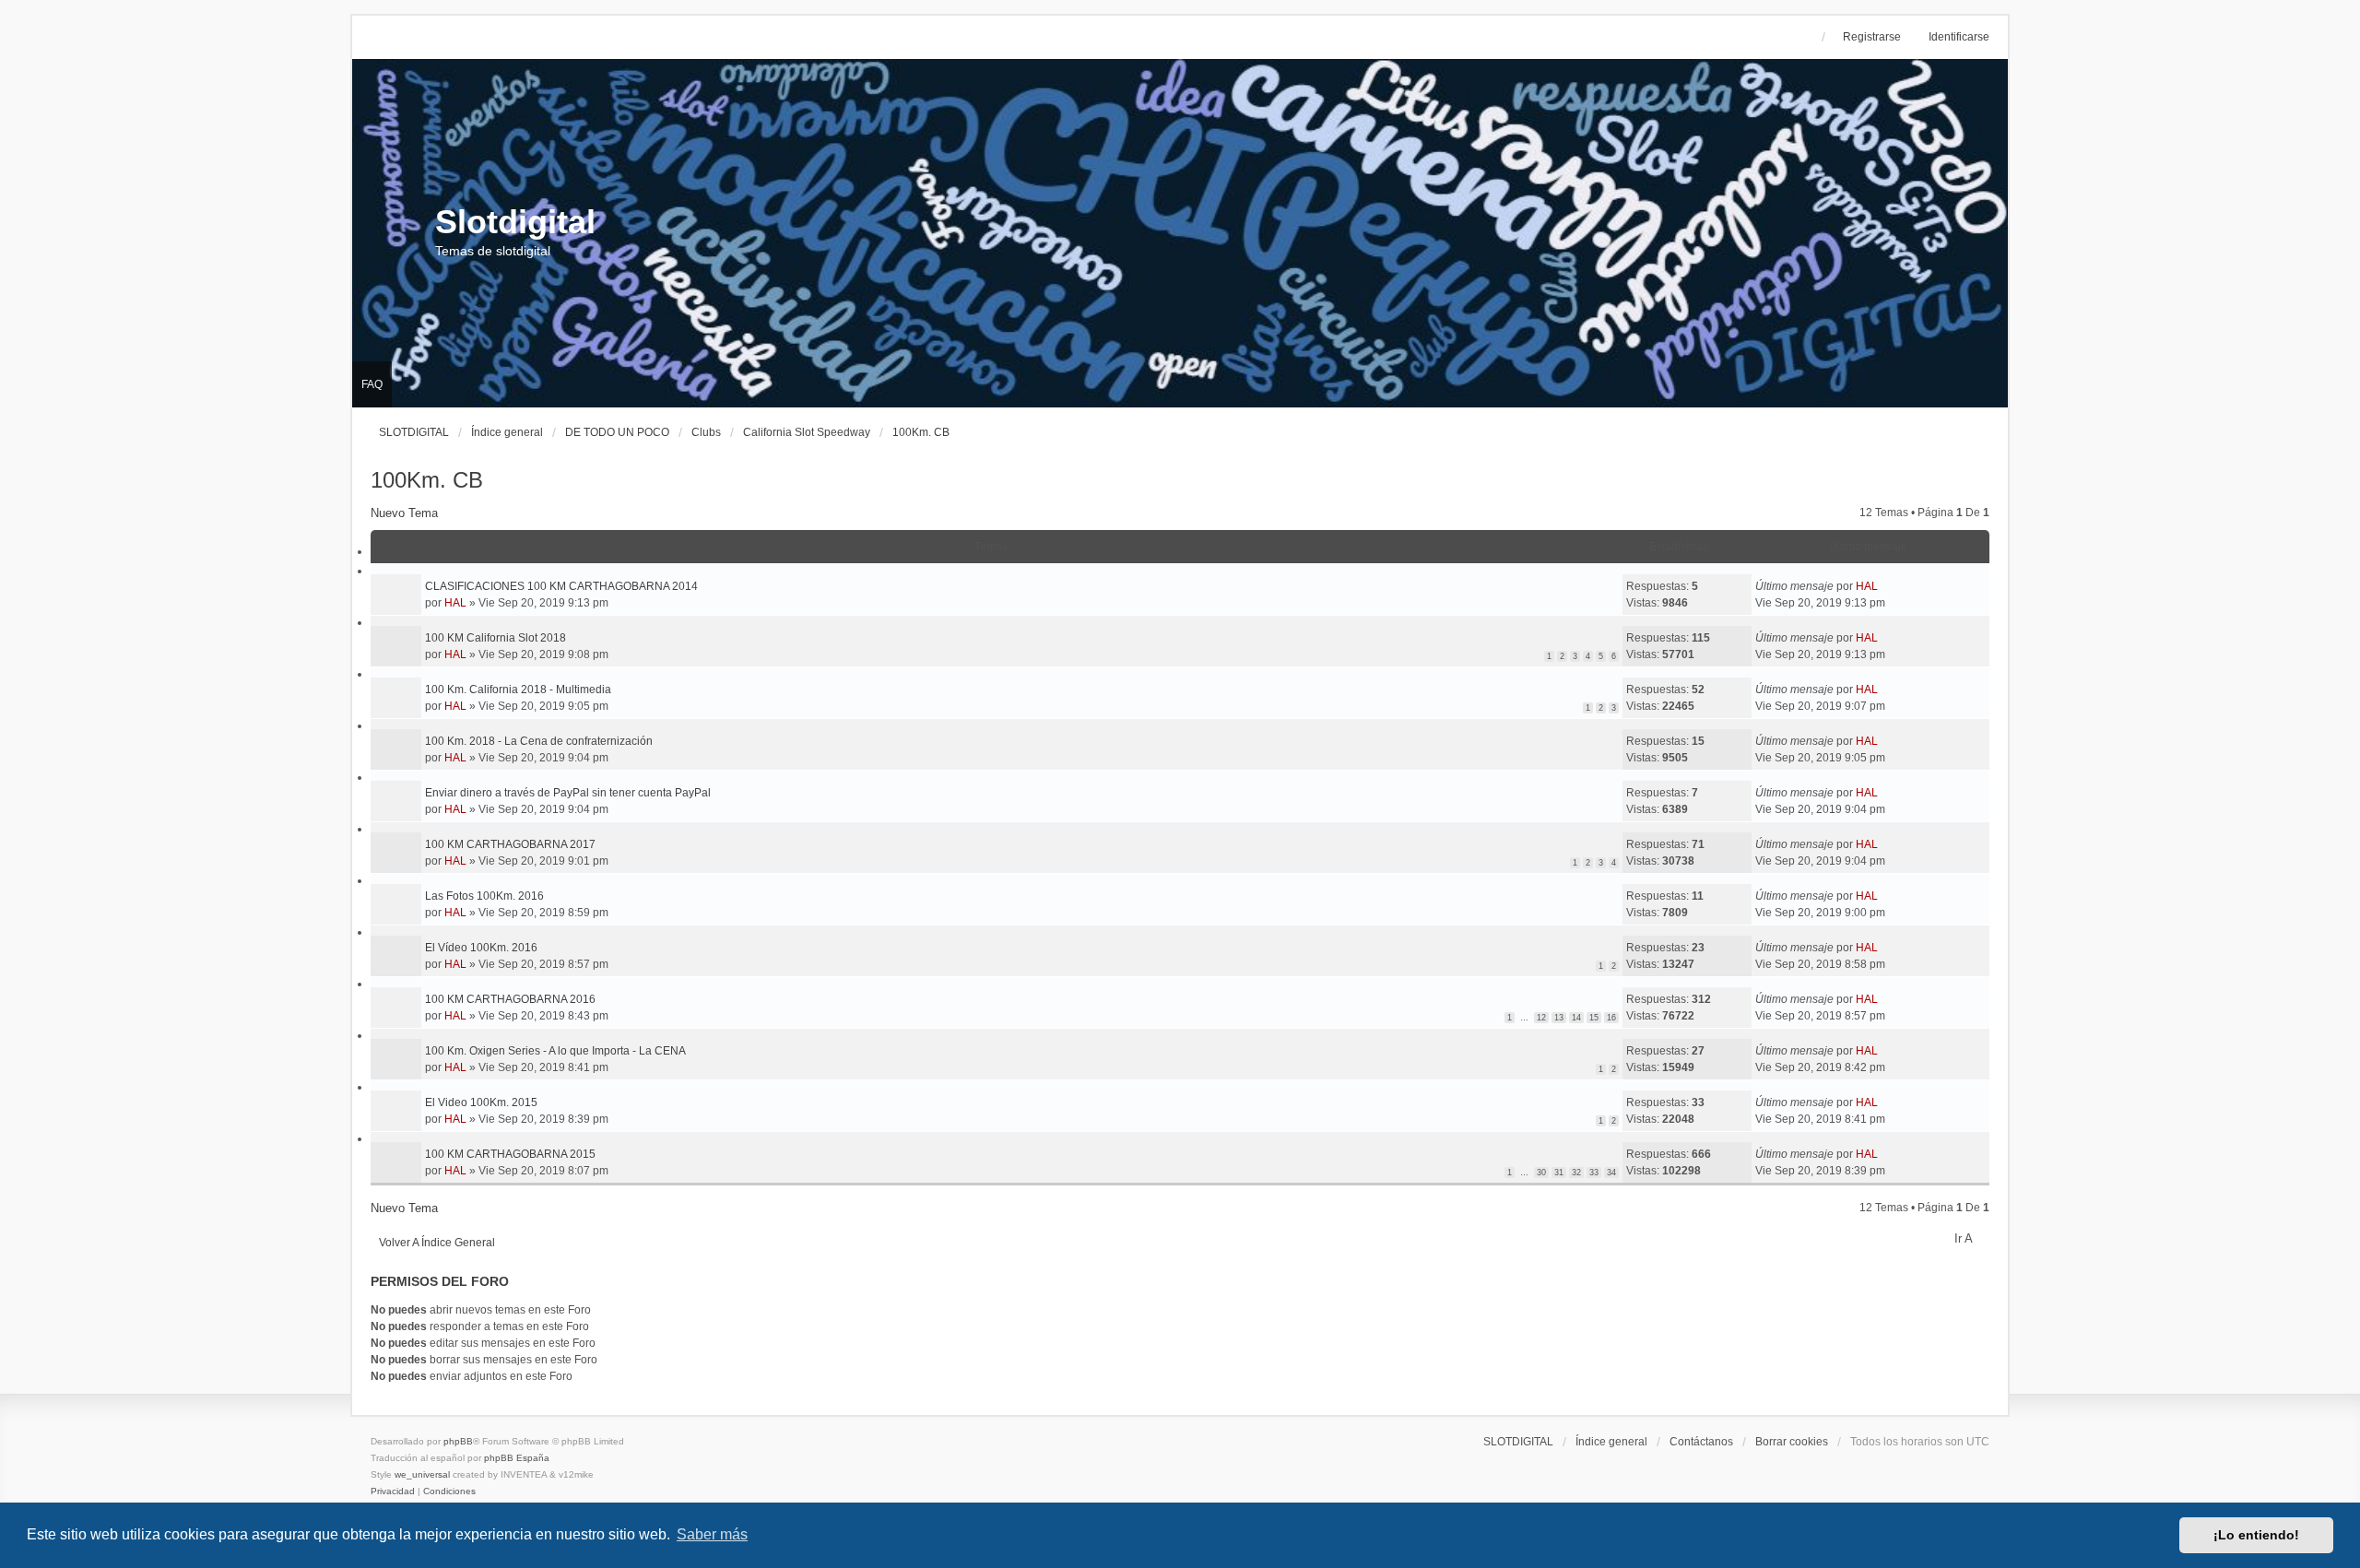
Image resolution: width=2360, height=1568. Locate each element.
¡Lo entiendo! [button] (2256, 1535)
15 (1594, 1018)
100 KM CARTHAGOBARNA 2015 (510, 1154)
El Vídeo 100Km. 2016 (481, 948)
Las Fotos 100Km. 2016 (484, 896)
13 (1559, 1018)
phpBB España (517, 1458)
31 (1559, 1173)
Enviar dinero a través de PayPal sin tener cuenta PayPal (568, 793)
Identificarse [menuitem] (1959, 37)
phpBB (458, 1441)
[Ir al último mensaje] (1885, 586)
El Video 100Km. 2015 (481, 1102)
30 (1541, 1173)
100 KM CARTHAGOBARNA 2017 (510, 844)
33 (1594, 1173)
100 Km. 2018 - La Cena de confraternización (539, 741)
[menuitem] (394, 1491)
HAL (455, 603)
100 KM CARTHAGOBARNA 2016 (510, 999)
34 (1611, 1173)
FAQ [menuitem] (372, 384)
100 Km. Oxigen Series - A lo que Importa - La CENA (555, 1051)
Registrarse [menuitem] (1872, 37)
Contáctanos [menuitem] (1701, 1442)
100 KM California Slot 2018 (496, 638)
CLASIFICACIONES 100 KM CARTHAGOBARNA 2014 (561, 586)
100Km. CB (427, 480)
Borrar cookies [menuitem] (1792, 1442)
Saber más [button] (712, 1534)
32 (1576, 1173)
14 (1576, 1018)
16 (1611, 1018)
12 (1541, 1018)
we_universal (422, 1474)
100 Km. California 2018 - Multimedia (518, 690)
